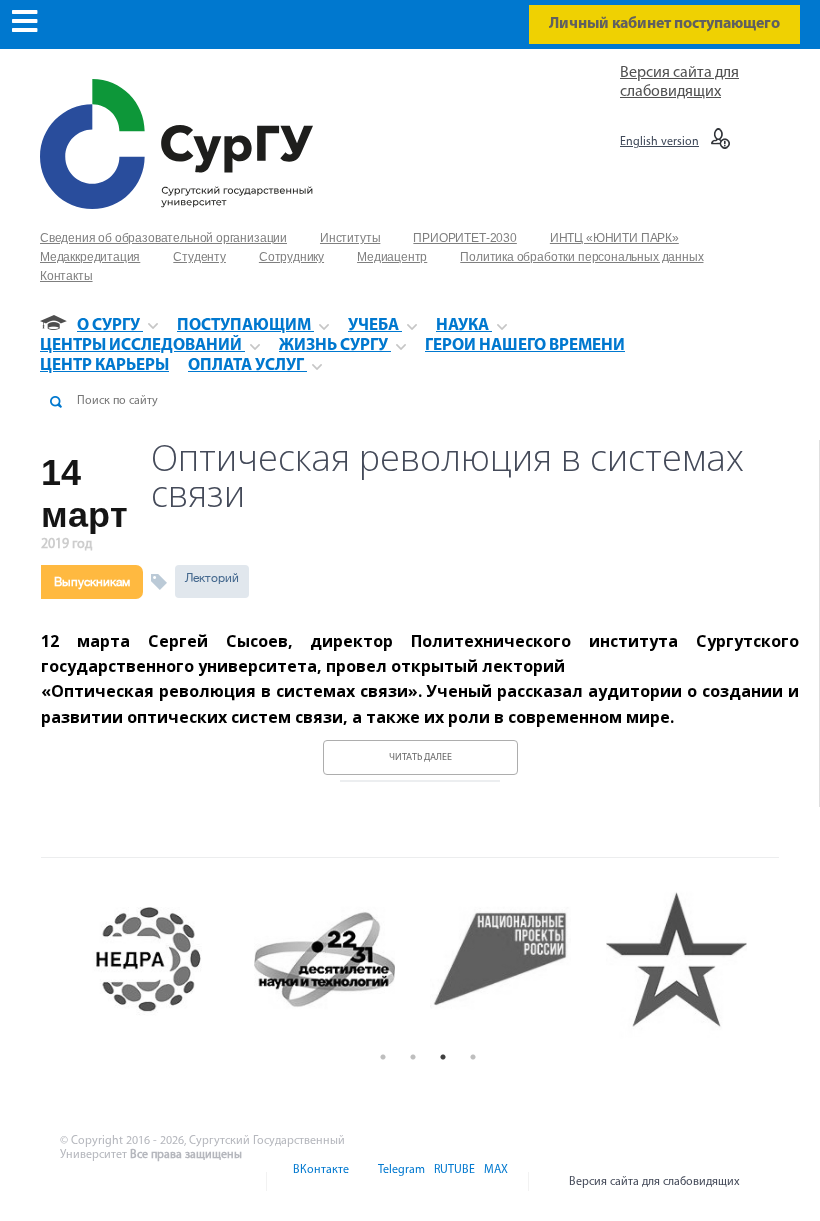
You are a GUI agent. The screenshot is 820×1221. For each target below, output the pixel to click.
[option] (166, 960)
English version (659, 142)
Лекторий (212, 578)
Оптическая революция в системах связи (447, 476)
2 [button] (413, 1057)
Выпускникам (92, 582)
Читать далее (420, 757)
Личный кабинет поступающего (664, 24)
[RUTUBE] (453, 1182)
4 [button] (473, 1057)
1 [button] (383, 1057)
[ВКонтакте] (319, 1182)
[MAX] (493, 1182)
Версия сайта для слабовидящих (654, 1182)
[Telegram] (400, 1182)
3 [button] (443, 1057)
